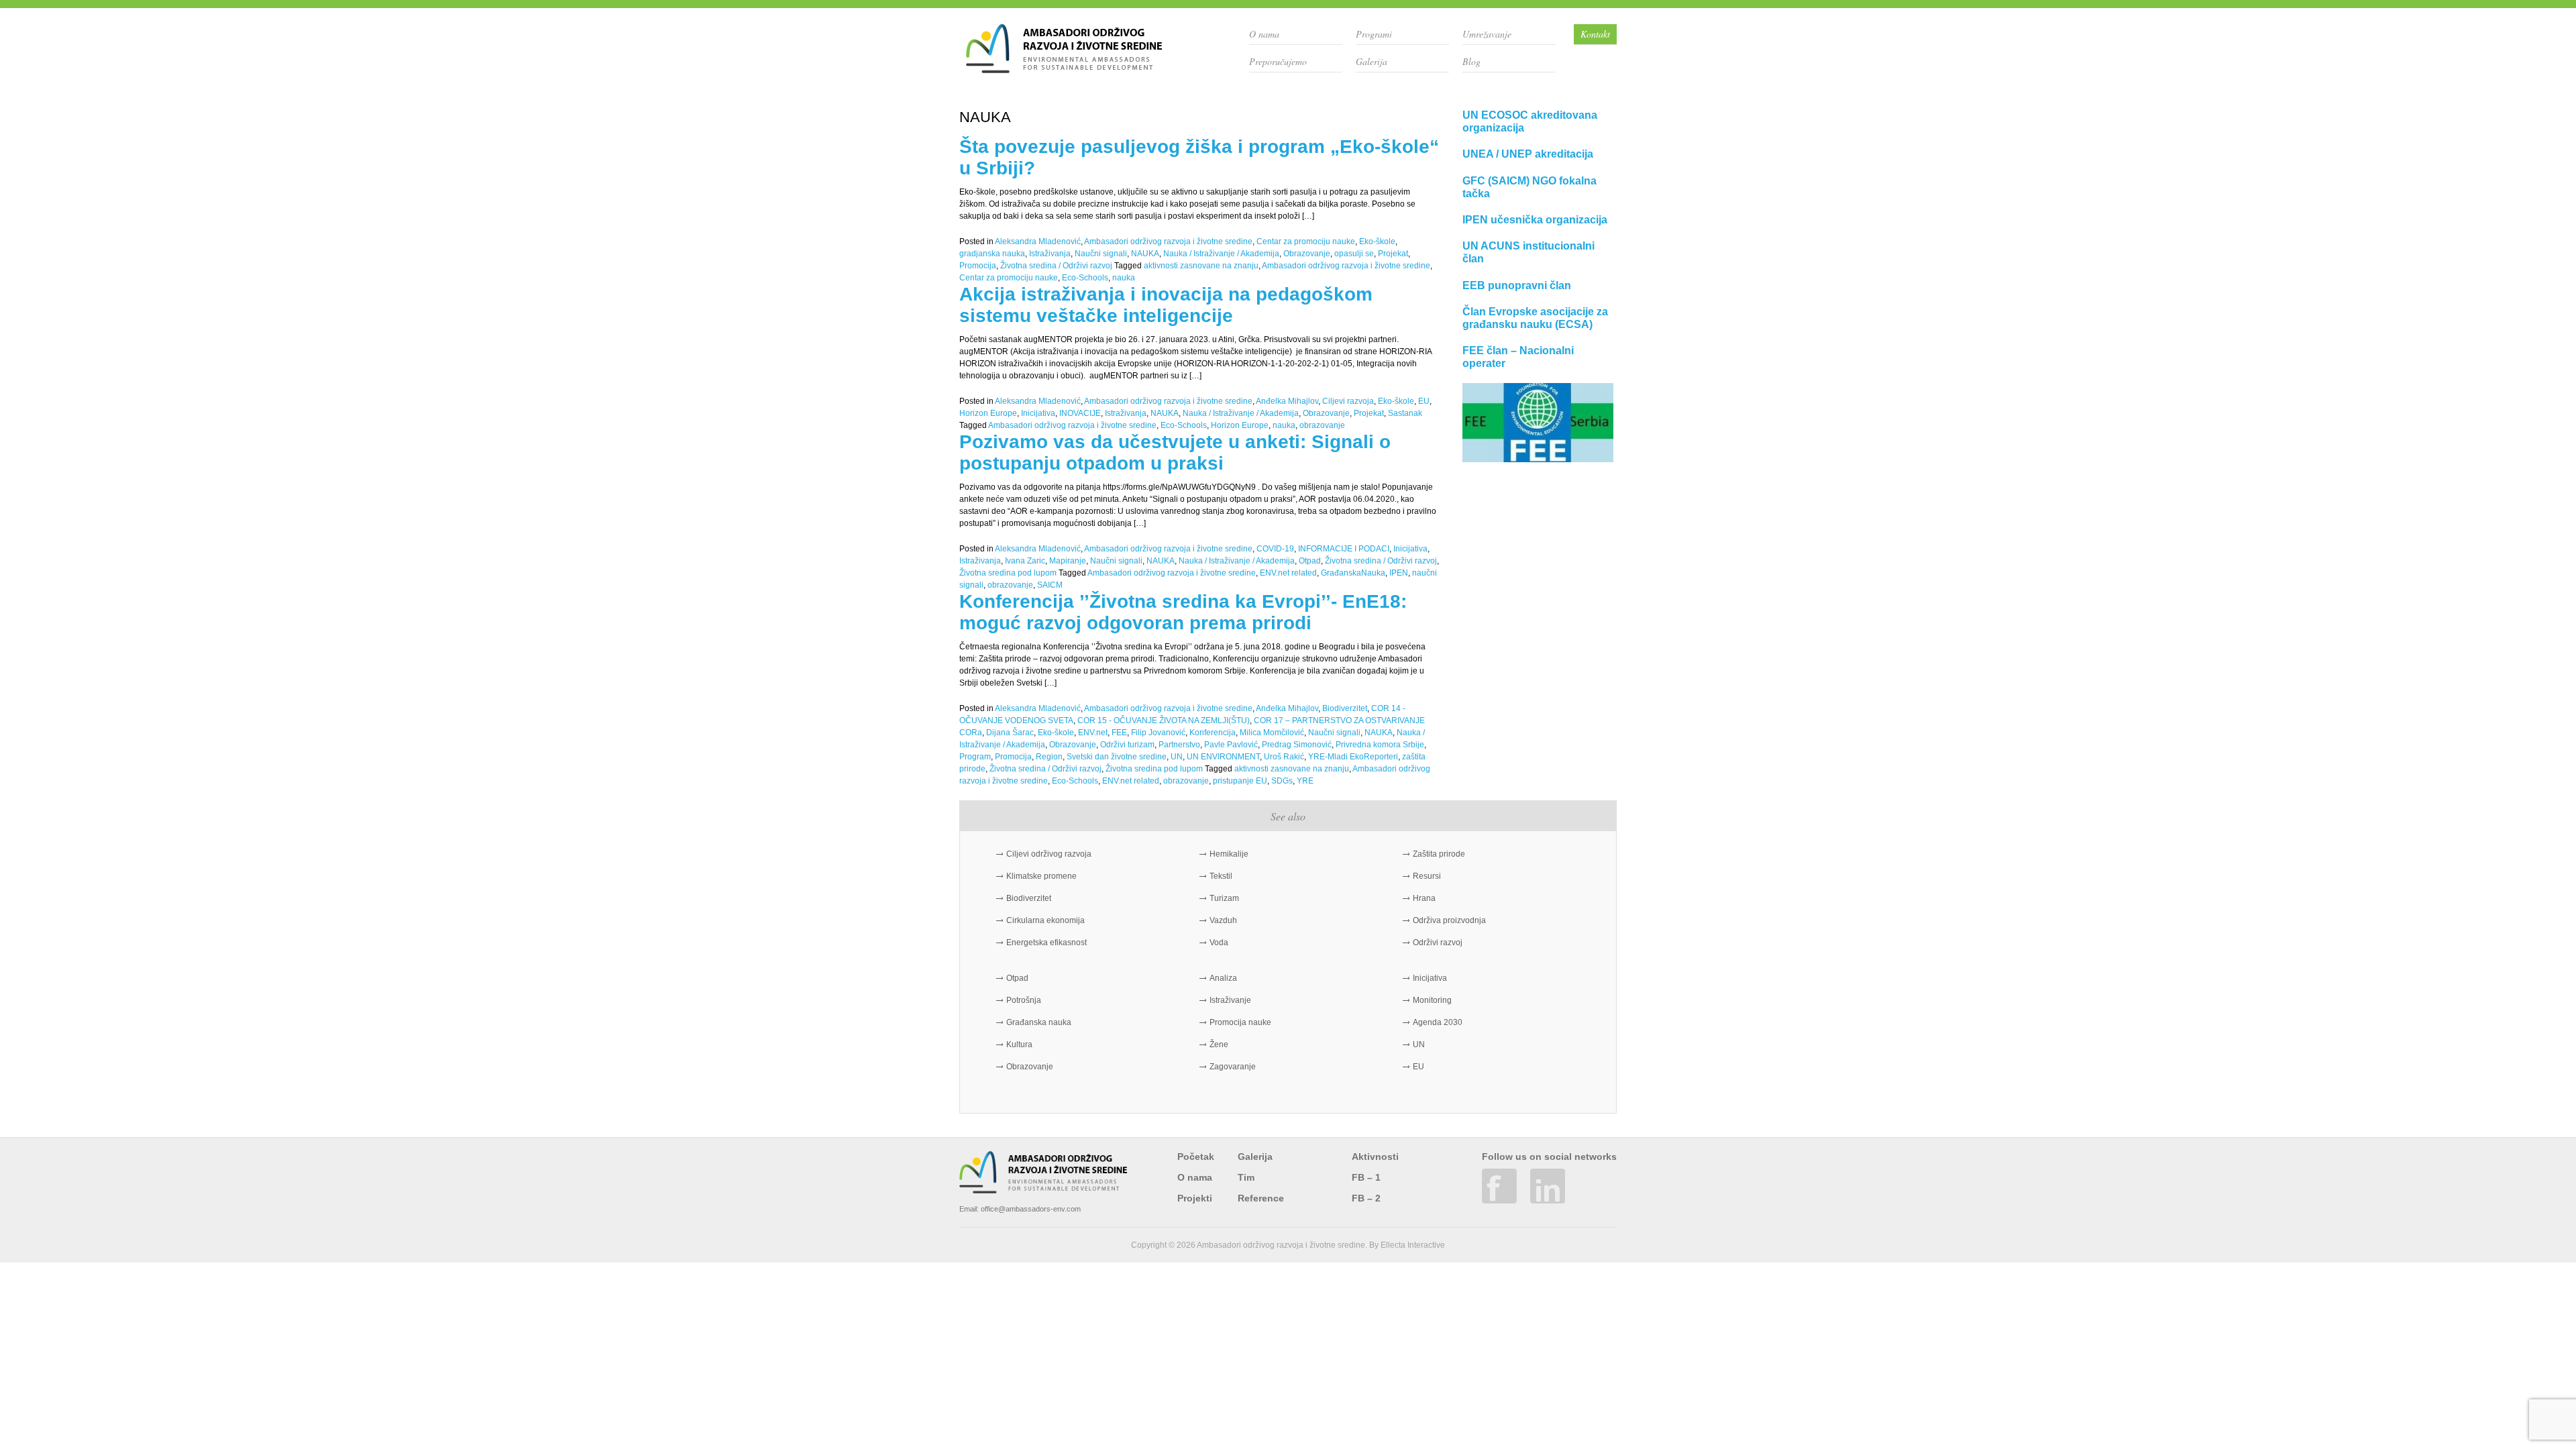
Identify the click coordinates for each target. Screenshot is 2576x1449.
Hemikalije (1229, 854)
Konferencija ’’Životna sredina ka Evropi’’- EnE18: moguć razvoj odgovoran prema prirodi (1183, 612)
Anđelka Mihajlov (1287, 401)
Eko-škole (1377, 241)
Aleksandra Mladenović (1038, 241)
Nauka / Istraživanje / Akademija (1221, 254)
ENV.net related (1288, 573)
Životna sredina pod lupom (1008, 573)
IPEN (1399, 573)
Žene (1219, 1044)
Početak (1196, 1157)
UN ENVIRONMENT (1223, 757)
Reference (1261, 1198)
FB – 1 (1366, 1177)
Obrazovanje (1307, 254)
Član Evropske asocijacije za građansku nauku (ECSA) (1535, 318)
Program (975, 757)
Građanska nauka (1039, 1022)
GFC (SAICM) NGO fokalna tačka (1529, 187)
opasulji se (1354, 254)
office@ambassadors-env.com (1031, 1209)
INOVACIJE (1080, 413)
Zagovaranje (1233, 1067)
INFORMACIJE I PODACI (1344, 549)
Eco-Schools (1085, 278)
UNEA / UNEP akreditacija (1528, 154)
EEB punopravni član (1517, 285)
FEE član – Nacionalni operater (1518, 357)
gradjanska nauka (992, 254)
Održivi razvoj (1438, 943)
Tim (1246, 1177)
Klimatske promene (1041, 876)
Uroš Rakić (1284, 757)
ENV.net (1093, 733)
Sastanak (1405, 413)
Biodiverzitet (1345, 708)
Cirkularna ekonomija (1045, 920)
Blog (1471, 61)
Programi (1374, 34)
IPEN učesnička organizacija (1535, 220)
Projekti (1195, 1198)
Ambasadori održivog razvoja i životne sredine (1168, 241)
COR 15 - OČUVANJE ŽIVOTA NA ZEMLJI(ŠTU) (1164, 720)
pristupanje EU (1240, 781)
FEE (1119, 733)
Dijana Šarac (1010, 733)
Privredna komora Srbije (1380, 745)
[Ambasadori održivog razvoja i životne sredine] (1064, 68)
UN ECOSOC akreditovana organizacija (1530, 121)
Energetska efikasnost (1046, 943)
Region (1049, 757)
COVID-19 (1275, 549)
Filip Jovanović (1158, 733)
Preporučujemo (1278, 61)
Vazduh (1223, 920)
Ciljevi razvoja (1348, 401)
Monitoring (1432, 1000)
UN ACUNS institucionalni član (1528, 252)
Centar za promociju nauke (1306, 241)
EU (1424, 401)
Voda (1219, 943)
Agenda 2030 (1438, 1022)
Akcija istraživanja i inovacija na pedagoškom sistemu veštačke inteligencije (1166, 305)
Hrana (1424, 898)
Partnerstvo (1179, 745)
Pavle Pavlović (1231, 745)
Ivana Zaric (1025, 561)
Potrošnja (1024, 1000)
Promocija (978, 266)
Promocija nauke (1240, 1022)
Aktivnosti (1375, 1157)
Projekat (1393, 254)
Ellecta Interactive (1413, 1245)
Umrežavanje (1487, 34)
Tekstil (1221, 876)
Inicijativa (1038, 413)
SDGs (1282, 781)
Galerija (1372, 61)
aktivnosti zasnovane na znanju (1201, 266)
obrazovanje (1322, 425)
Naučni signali (1101, 254)
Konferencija (1213, 733)
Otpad (1310, 561)
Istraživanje (1230, 1000)
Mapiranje (1068, 561)
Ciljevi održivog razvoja (1049, 854)
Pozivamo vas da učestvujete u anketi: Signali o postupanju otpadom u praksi (1175, 452)
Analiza (1223, 978)
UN (1177, 757)
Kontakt (1595, 34)
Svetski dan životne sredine (1117, 757)
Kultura (1019, 1044)
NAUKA (1145, 254)
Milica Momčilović (1272, 733)
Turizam (1224, 898)
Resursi (1427, 876)
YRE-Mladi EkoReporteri (1353, 757)
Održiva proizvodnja (1449, 920)
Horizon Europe (988, 413)
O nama (1264, 34)
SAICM (1050, 585)
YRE (1305, 781)
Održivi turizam (1127, 745)
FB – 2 (1366, 1198)
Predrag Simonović (1297, 745)
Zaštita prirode (1439, 854)
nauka (1124, 278)
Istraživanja (1050, 254)
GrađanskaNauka (1353, 573)
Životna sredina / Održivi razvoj (1056, 266)
